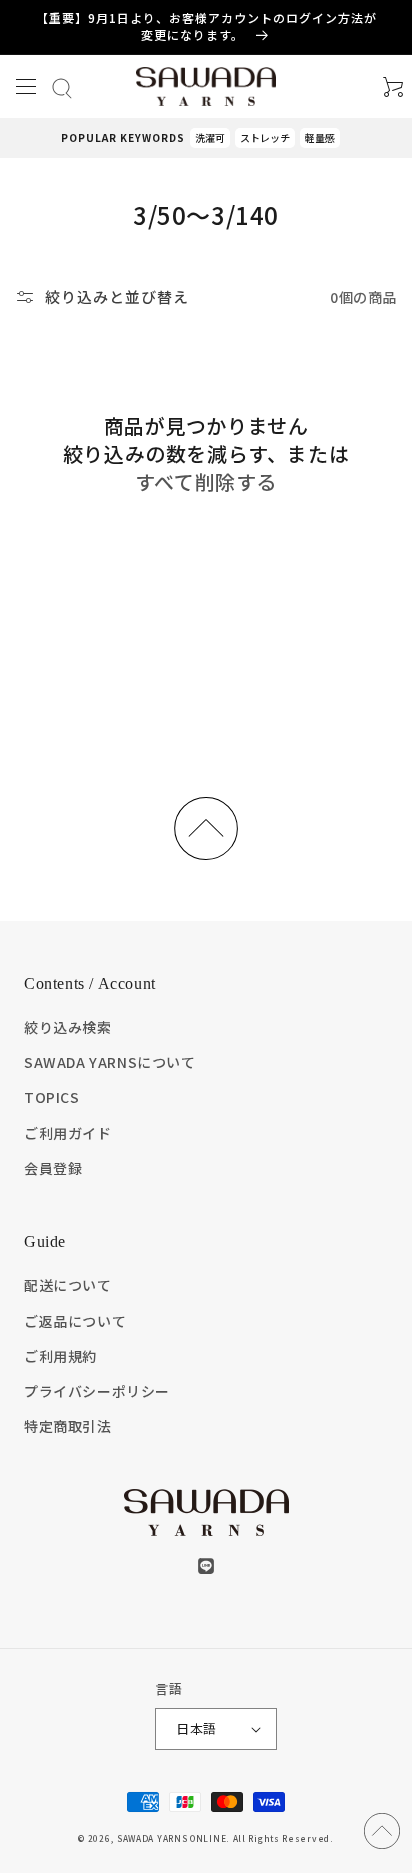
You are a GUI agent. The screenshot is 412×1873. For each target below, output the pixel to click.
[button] (25, 86)
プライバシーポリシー (97, 1391)
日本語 (196, 1728)
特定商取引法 (68, 1426)
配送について (68, 1285)
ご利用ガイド (68, 1133)
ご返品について (75, 1321)
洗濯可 (210, 137)
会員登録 (53, 1168)
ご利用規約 (60, 1356)
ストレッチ (265, 137)
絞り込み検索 (68, 1027)
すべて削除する (206, 482)
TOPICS (52, 1097)
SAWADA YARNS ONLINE (171, 1838)
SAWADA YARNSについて (110, 1062)
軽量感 (320, 137)
